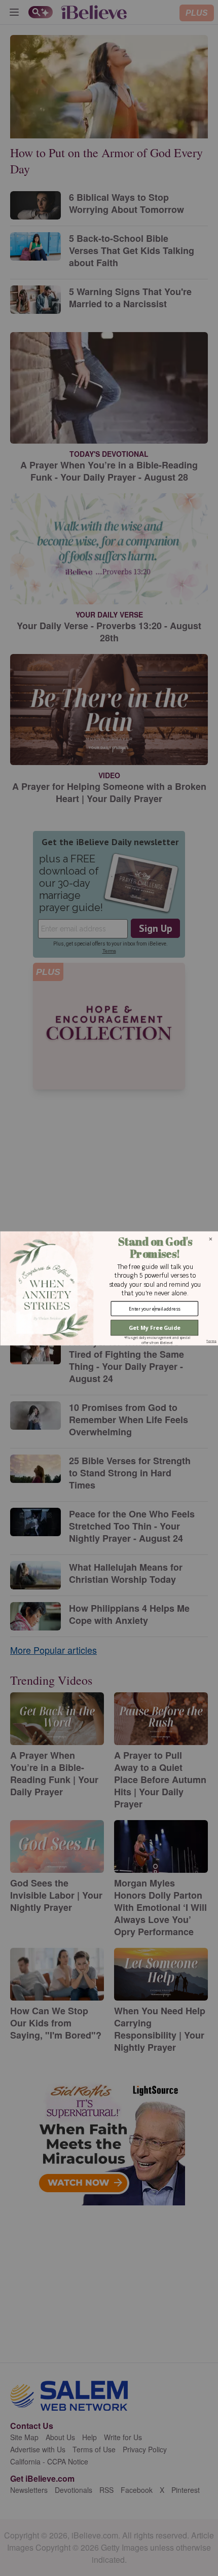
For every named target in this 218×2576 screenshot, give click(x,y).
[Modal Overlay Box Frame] (109, 1288)
